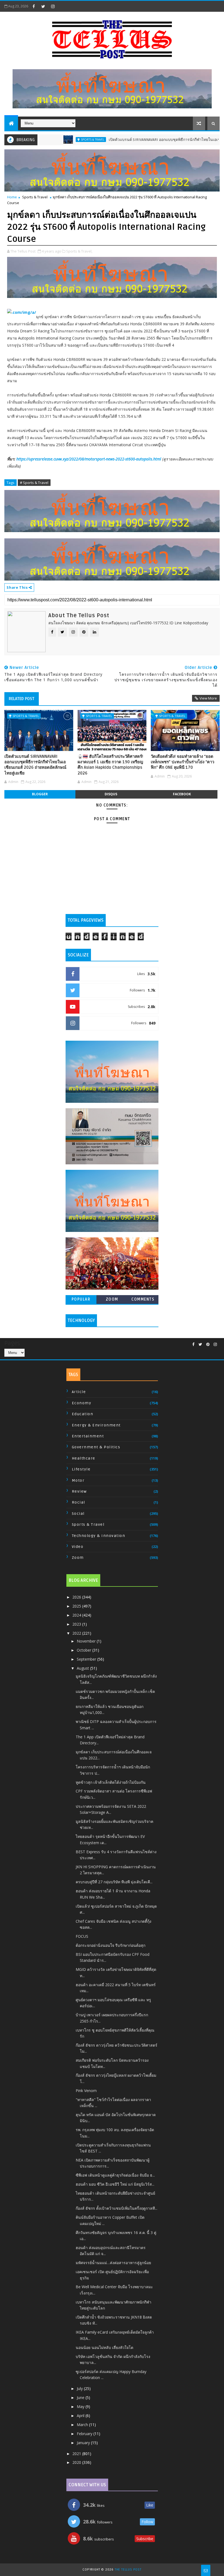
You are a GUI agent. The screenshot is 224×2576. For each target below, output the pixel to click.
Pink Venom (86, 2091)
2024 (77, 1615)
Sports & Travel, (79, 251)
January (84, 2443)
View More (208, 698)
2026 (77, 1597)
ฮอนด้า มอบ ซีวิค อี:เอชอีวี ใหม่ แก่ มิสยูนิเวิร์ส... (115, 2184)
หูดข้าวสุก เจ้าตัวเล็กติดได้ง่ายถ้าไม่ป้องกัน (111, 1782)
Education (83, 1414)
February (85, 2434)
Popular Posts (81, 1300)
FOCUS (82, 1936)
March (83, 2425)
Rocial (79, 1502)
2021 (77, 2454)
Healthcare (84, 1458)
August (83, 1668)
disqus (111, 794)
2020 (77, 2462)
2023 (77, 1624)
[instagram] (53, 6)
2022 (77, 1633)
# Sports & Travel (34, 483)
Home (12, 197)
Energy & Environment (96, 1425)
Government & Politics (96, 1447)
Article (79, 1392)
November (87, 1641)
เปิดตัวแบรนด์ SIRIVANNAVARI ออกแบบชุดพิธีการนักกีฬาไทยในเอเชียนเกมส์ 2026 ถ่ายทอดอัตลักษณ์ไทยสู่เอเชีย (35, 765)
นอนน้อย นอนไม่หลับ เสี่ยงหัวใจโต (104, 2347)
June (81, 2397)
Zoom (112, 1299)
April (81, 2416)
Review (79, 1491)
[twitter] (43, 6)
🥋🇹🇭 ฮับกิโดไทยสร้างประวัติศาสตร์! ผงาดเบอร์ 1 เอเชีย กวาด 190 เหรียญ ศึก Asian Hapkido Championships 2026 (110, 765)
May (81, 2407)
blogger (40, 794)
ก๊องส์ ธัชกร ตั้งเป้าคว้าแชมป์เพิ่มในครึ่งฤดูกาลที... (117, 2208)
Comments (143, 1299)
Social (78, 1514)
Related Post (22, 699)
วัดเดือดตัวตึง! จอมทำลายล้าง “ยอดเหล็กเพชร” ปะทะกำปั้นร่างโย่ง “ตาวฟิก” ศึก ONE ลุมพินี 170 (182, 762)
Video (78, 1547)
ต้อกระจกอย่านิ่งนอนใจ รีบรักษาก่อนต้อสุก (110, 1945)
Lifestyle (81, 1469)
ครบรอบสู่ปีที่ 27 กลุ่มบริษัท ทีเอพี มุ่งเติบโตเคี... (114, 1882)
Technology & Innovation (99, 1536)
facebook (182, 794)
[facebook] (34, 6)
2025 (77, 1606)
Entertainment (88, 1436)
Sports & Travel (45, 140)
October (85, 1650)
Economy (82, 1403)
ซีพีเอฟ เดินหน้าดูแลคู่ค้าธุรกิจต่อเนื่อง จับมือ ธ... (115, 2175)
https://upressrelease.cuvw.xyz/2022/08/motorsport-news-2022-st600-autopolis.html (89, 459)
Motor (78, 1480)
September (87, 1659)
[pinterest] (208, 1344)
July (80, 2388)
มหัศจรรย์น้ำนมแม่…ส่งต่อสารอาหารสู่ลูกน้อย (113, 2263)
